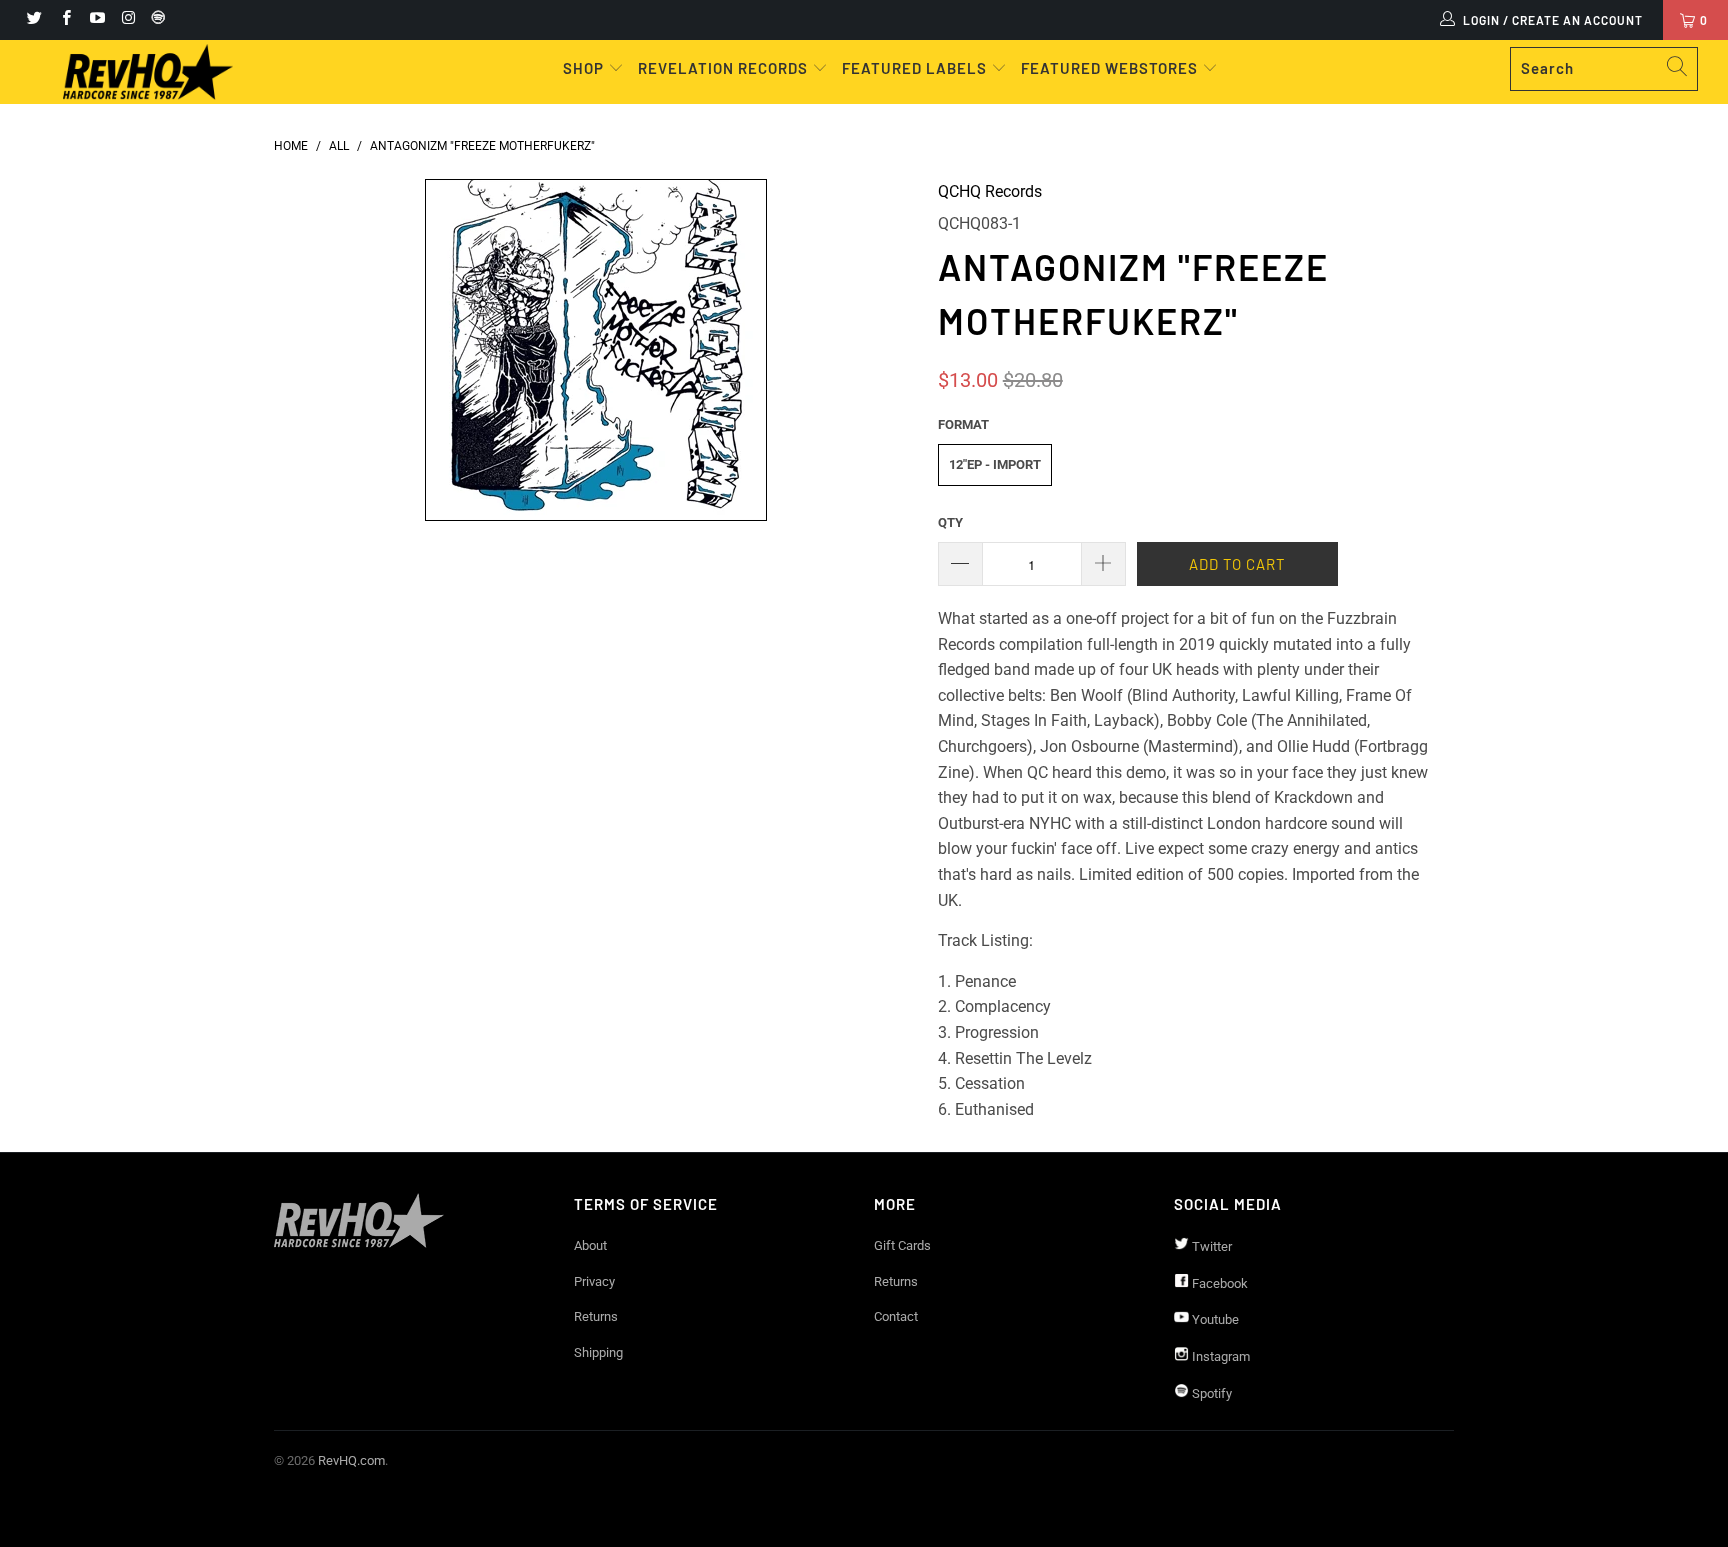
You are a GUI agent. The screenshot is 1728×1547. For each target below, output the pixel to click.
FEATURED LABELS (914, 68)
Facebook (1218, 1283)
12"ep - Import (995, 464)
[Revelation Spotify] (155, 20)
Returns (596, 1316)
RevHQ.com (351, 1460)
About (590, 1245)
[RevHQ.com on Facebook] (64, 20)
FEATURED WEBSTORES (1111, 68)
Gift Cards (902, 1245)
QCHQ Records (990, 191)
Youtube (1214, 1319)
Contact (896, 1316)
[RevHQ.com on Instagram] (127, 20)
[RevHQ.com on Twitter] (33, 20)
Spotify (1210, 1393)
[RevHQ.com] (148, 72)
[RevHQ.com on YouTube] (96, 20)
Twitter (1210, 1246)
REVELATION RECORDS (723, 68)
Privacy (594, 1281)
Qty (950, 522)
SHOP (585, 68)
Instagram (1219, 1356)
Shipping (598, 1352)
